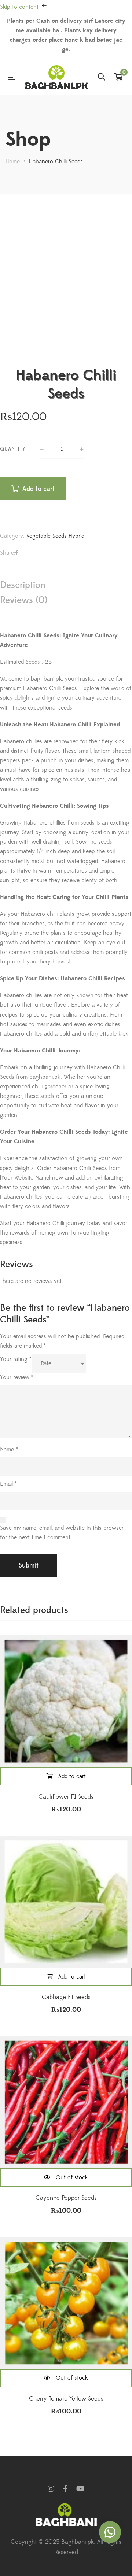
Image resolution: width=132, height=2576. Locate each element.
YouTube (80, 2489)
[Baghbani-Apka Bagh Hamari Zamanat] (56, 77)
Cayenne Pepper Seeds (66, 2198)
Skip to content (20, 7)
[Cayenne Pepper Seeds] (66, 2102)
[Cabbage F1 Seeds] (66, 1902)
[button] (110, 2532)
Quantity (13, 449)
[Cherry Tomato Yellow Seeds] (66, 2303)
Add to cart (38, 489)
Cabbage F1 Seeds (66, 1997)
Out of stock (72, 2177)
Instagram (51, 2489)
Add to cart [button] (72, 1776)
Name (9, 1450)
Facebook (65, 2489)
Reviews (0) (24, 600)
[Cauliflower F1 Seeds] (66, 1701)
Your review (17, 1377)
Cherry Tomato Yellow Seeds (66, 2399)
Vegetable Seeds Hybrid (55, 536)
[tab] (66, 585)
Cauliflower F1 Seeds (66, 1797)
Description (23, 585)
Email (8, 1484)
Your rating (16, 1359)
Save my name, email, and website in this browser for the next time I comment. (62, 1533)
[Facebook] (17, 553)
